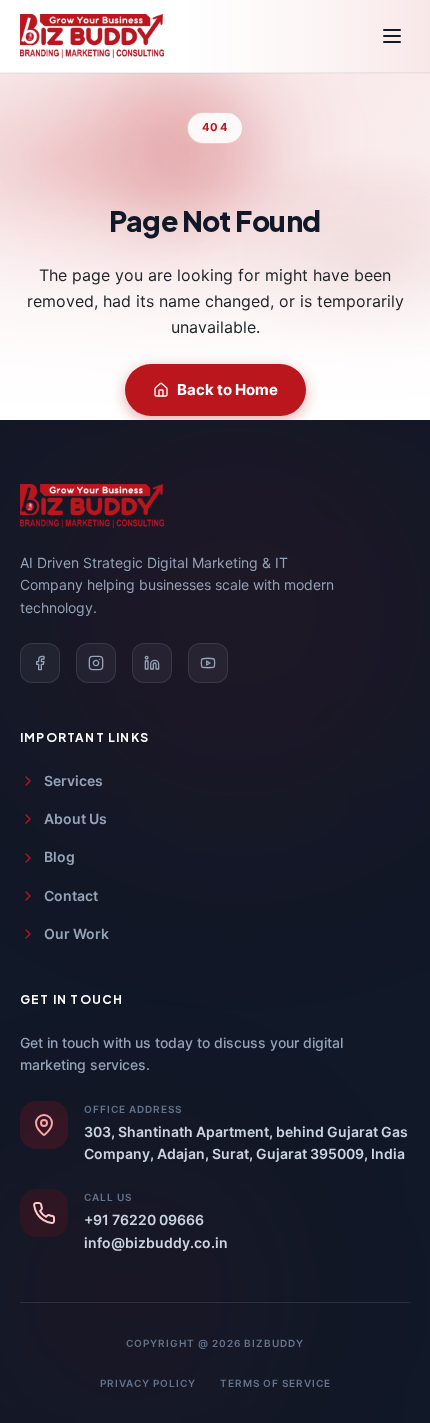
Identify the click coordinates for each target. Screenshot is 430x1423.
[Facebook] (40, 663)
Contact (71, 895)
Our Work (76, 933)
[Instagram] (96, 663)
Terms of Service (275, 1383)
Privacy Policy (148, 1383)
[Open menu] (392, 36)
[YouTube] (208, 663)
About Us (75, 818)
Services (73, 780)
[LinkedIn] (152, 663)
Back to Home (227, 389)
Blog (59, 856)
